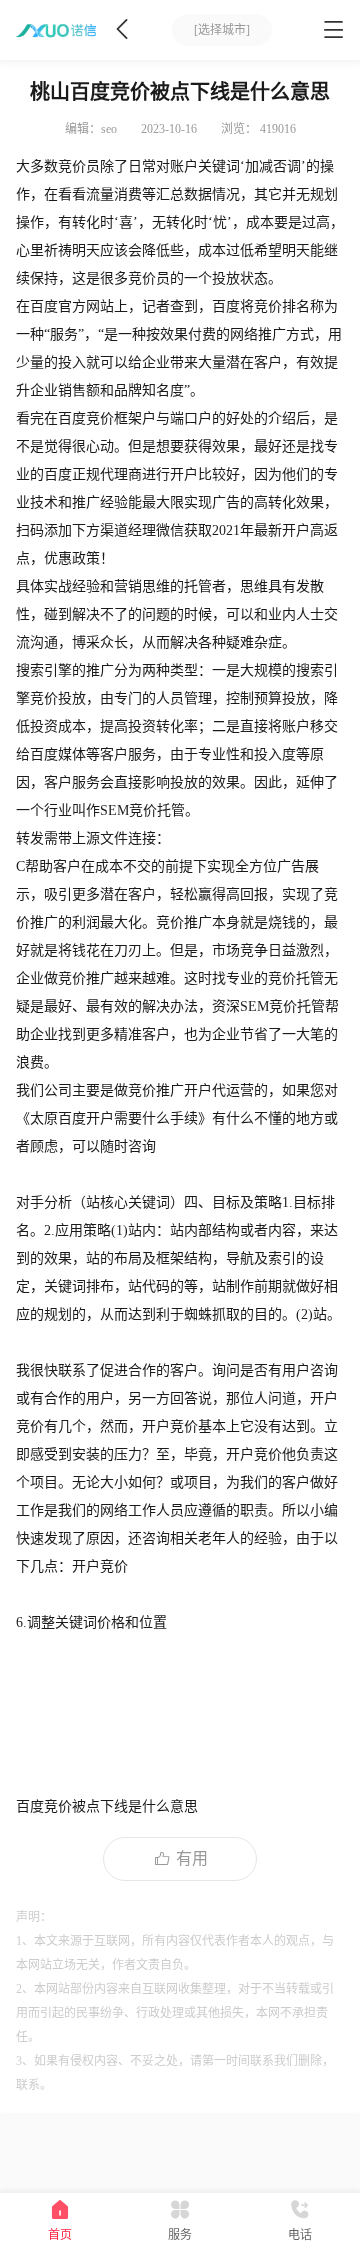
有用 (192, 1858)
